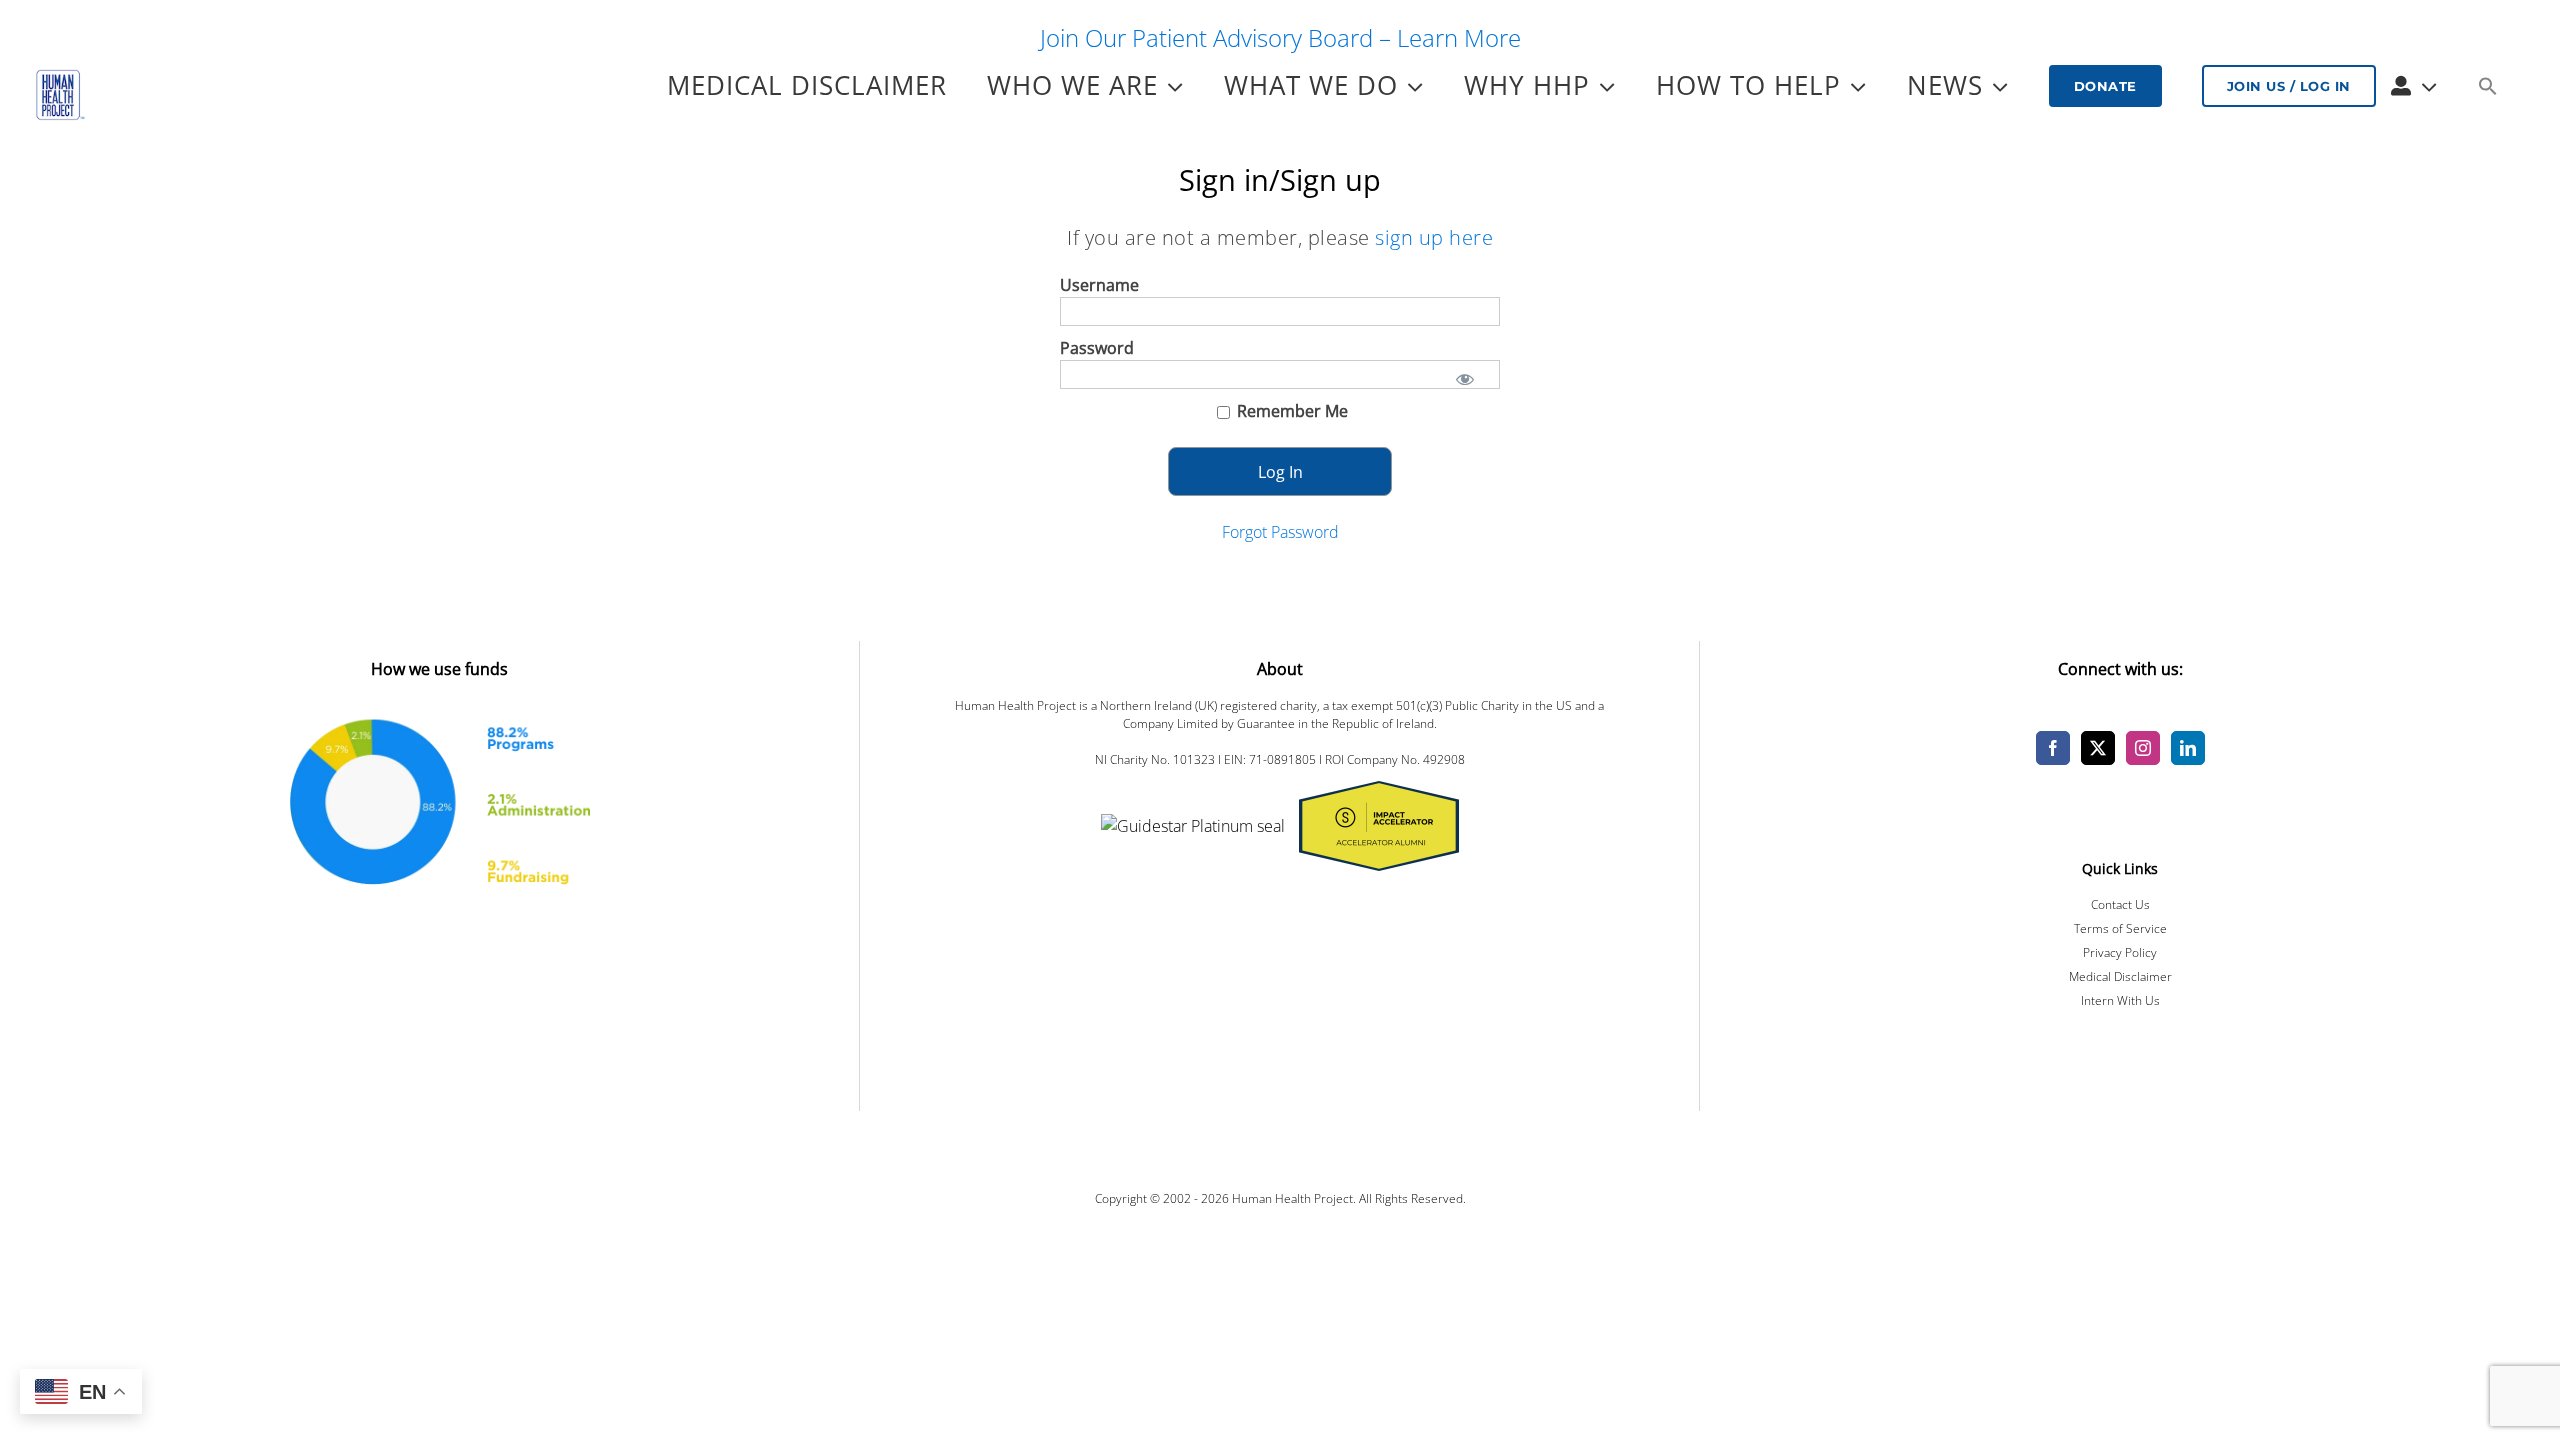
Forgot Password (1280, 532)
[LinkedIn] (2188, 748)
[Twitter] (2098, 748)
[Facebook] (2053, 748)
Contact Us (2120, 904)
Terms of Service (2120, 928)
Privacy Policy (2120, 952)
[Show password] (1465, 378)
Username (1099, 285)
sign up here (1434, 237)
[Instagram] (2143, 748)
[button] (2487, 86)
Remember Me (1290, 411)
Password (1097, 348)
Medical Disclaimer (2120, 976)
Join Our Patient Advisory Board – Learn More (1280, 37)
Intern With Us (2120, 1000)
